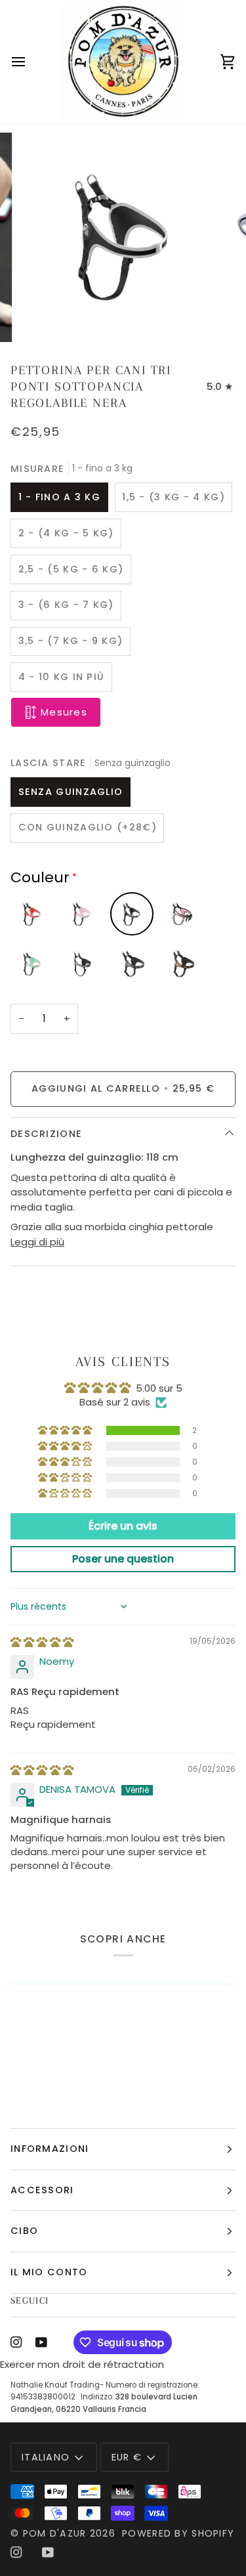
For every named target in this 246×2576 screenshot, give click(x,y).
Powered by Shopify (178, 2533)
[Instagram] (16, 2342)
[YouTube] (41, 2342)
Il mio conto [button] (49, 2272)
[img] (42, 1642)
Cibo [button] (24, 2231)
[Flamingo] (82, 964)
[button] (66, 1430)
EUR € (127, 2457)
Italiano (46, 2457)
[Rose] (82, 914)
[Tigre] (182, 964)
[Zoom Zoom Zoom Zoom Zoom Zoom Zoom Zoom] (123, 237)
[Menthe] (32, 964)
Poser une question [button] (123, 1559)
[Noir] (132, 914)
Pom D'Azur (55, 2533)
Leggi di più (37, 1242)
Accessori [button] (42, 2190)
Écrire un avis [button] (123, 1526)
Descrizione (46, 1134)
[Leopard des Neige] (132, 964)
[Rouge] (32, 914)
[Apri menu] (30, 62)
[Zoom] (43, 317)
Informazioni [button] (50, 2149)
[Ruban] (182, 914)
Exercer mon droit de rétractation (82, 2364)
